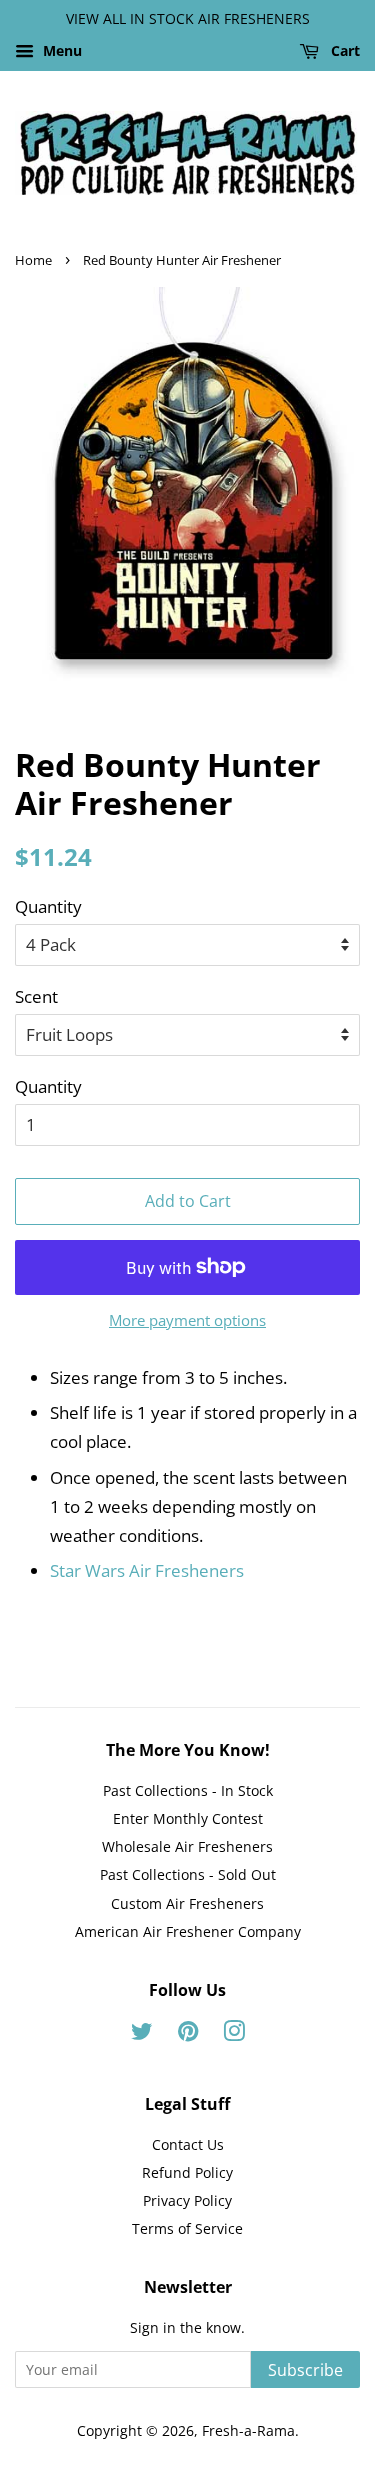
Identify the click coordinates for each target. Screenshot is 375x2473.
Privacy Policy (187, 2200)
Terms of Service (187, 2228)
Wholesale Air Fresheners (187, 1846)
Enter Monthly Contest (188, 1818)
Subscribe (305, 2370)
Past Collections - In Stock (188, 1790)
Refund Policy (187, 2172)
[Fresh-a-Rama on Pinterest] (188, 2034)
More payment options (187, 1320)
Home (33, 260)
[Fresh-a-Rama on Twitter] (142, 2034)
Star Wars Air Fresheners (147, 1570)
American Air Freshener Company (188, 1931)
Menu (60, 50)
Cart (343, 50)
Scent (36, 996)
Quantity (48, 906)
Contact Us (188, 2144)
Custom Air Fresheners (187, 1903)
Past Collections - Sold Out (188, 1874)
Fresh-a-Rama (248, 2430)
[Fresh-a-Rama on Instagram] (234, 2034)
